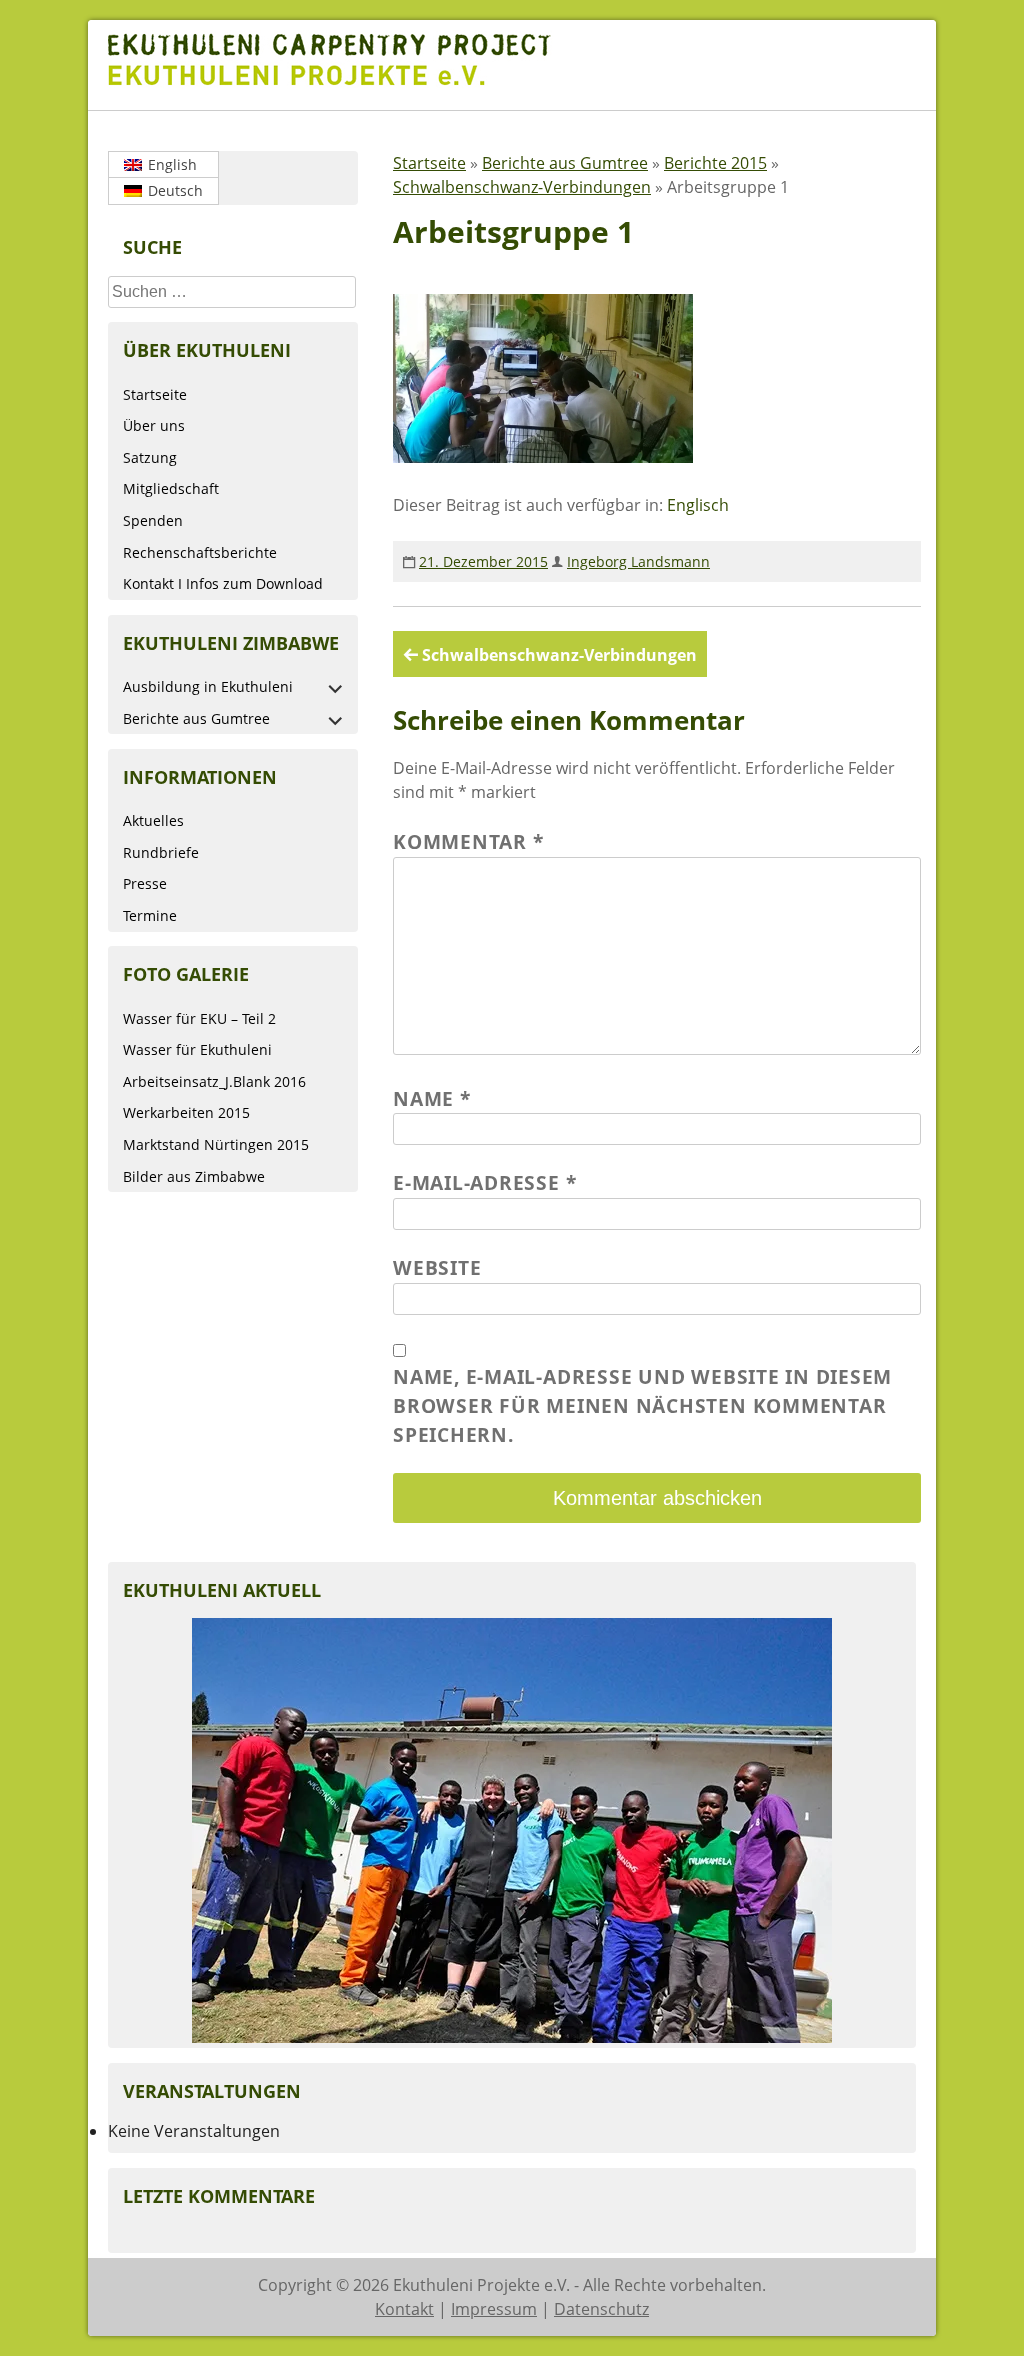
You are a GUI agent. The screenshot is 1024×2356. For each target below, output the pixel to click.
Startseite (155, 394)
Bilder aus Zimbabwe (194, 1176)
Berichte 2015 (715, 163)
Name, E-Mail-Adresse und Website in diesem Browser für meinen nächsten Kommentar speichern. (642, 1405)
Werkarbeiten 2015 (186, 1112)
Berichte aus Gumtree (196, 718)
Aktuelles (153, 820)
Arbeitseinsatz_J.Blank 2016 (214, 1081)
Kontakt (404, 2309)
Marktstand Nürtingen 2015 (216, 1144)
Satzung (150, 457)
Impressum (494, 2309)
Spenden (153, 520)
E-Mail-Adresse (484, 1182)
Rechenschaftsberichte (200, 552)
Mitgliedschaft (171, 488)
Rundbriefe (161, 852)
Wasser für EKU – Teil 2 (199, 1018)
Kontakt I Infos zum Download (223, 583)
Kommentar (468, 841)
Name (432, 1098)
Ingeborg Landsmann (638, 561)
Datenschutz (601, 2309)
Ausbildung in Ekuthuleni (208, 686)
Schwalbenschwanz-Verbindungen (522, 187)
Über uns (154, 425)
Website (437, 1267)
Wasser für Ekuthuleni (197, 1049)
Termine (150, 915)
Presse (145, 883)
